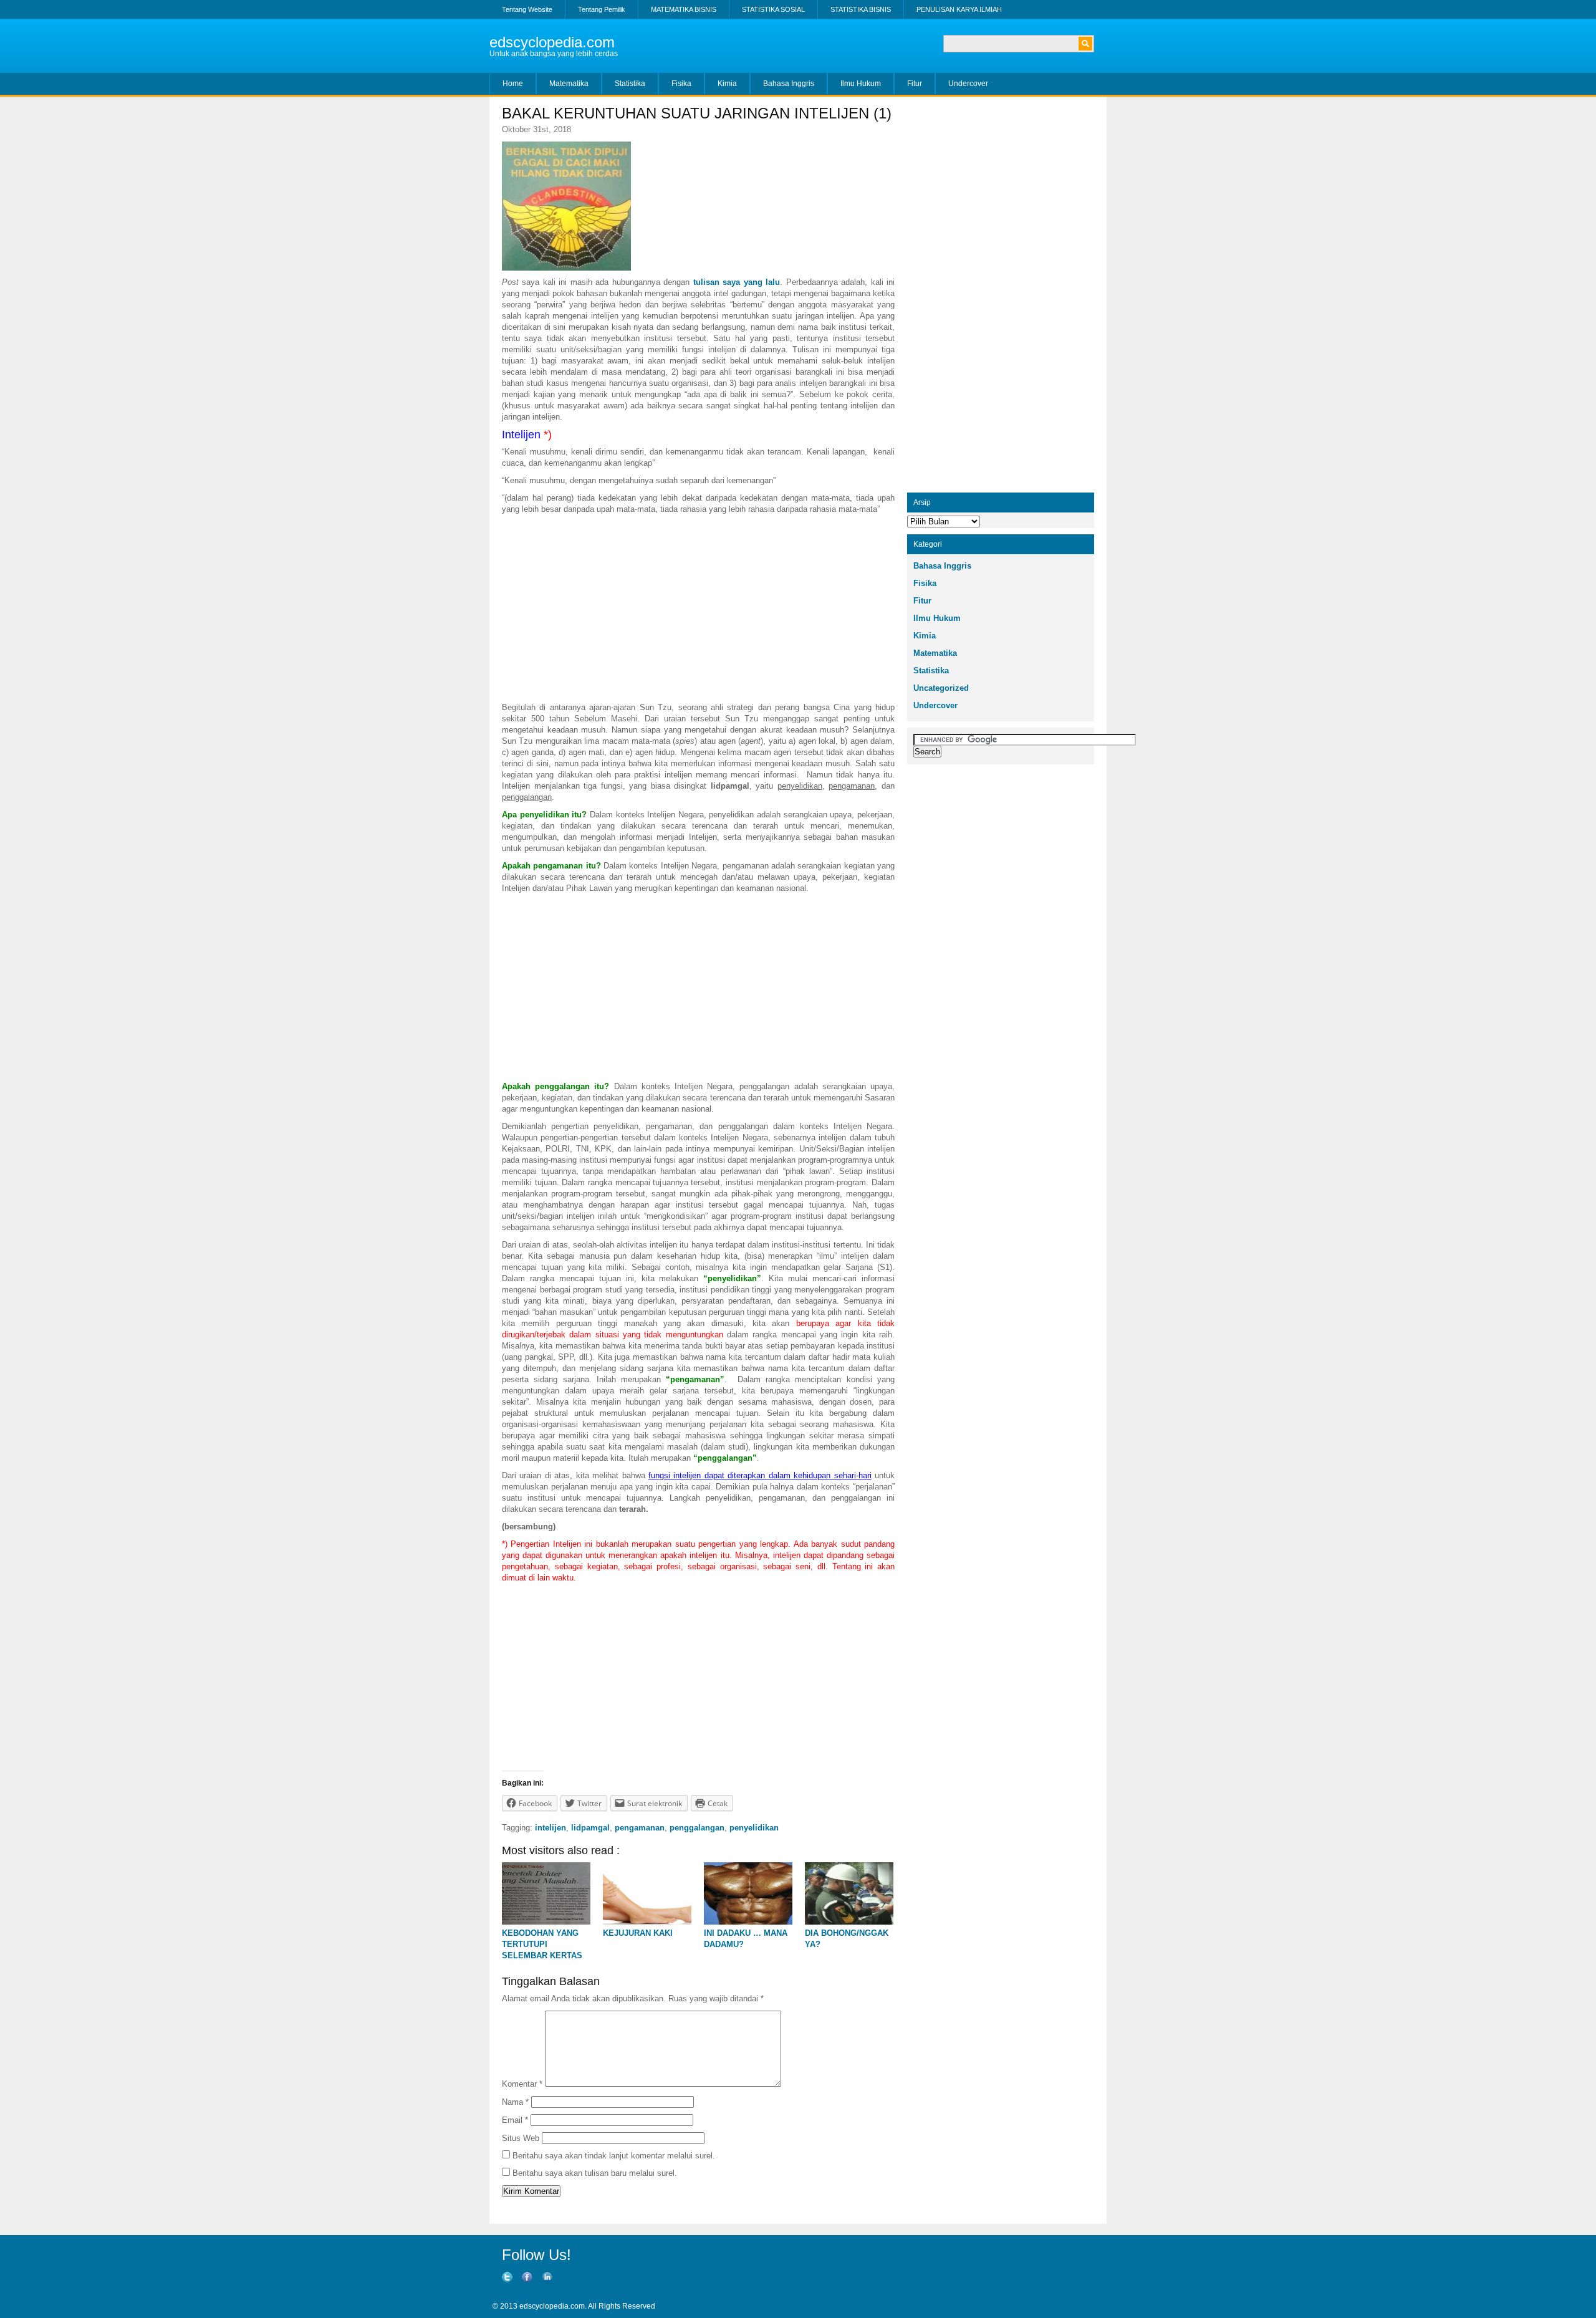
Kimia (727, 84)
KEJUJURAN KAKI (638, 1933)
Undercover (968, 84)
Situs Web (521, 2138)
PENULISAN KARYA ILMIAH (959, 9)
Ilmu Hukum (861, 84)
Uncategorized (941, 688)
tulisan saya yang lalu (737, 282)
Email (515, 2120)
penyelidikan (754, 1828)
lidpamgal (590, 1828)
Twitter (566, 2277)
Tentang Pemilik (602, 9)
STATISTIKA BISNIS (861, 9)
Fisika (681, 84)
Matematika (569, 84)
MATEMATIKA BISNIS (684, 9)
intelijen (550, 1828)
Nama (515, 2102)
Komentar (522, 2084)
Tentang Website (527, 9)
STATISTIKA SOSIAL (773, 9)
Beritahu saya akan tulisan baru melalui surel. (595, 2173)
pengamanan (640, 1828)
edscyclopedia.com (552, 42)
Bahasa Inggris (789, 84)
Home (513, 84)
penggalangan (697, 1828)
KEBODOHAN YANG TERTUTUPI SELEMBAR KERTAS (542, 1944)
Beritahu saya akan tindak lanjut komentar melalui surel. (614, 2156)
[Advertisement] (698, 608)
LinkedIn (510, 2289)
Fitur (915, 84)
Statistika (630, 84)
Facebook (596, 2277)
